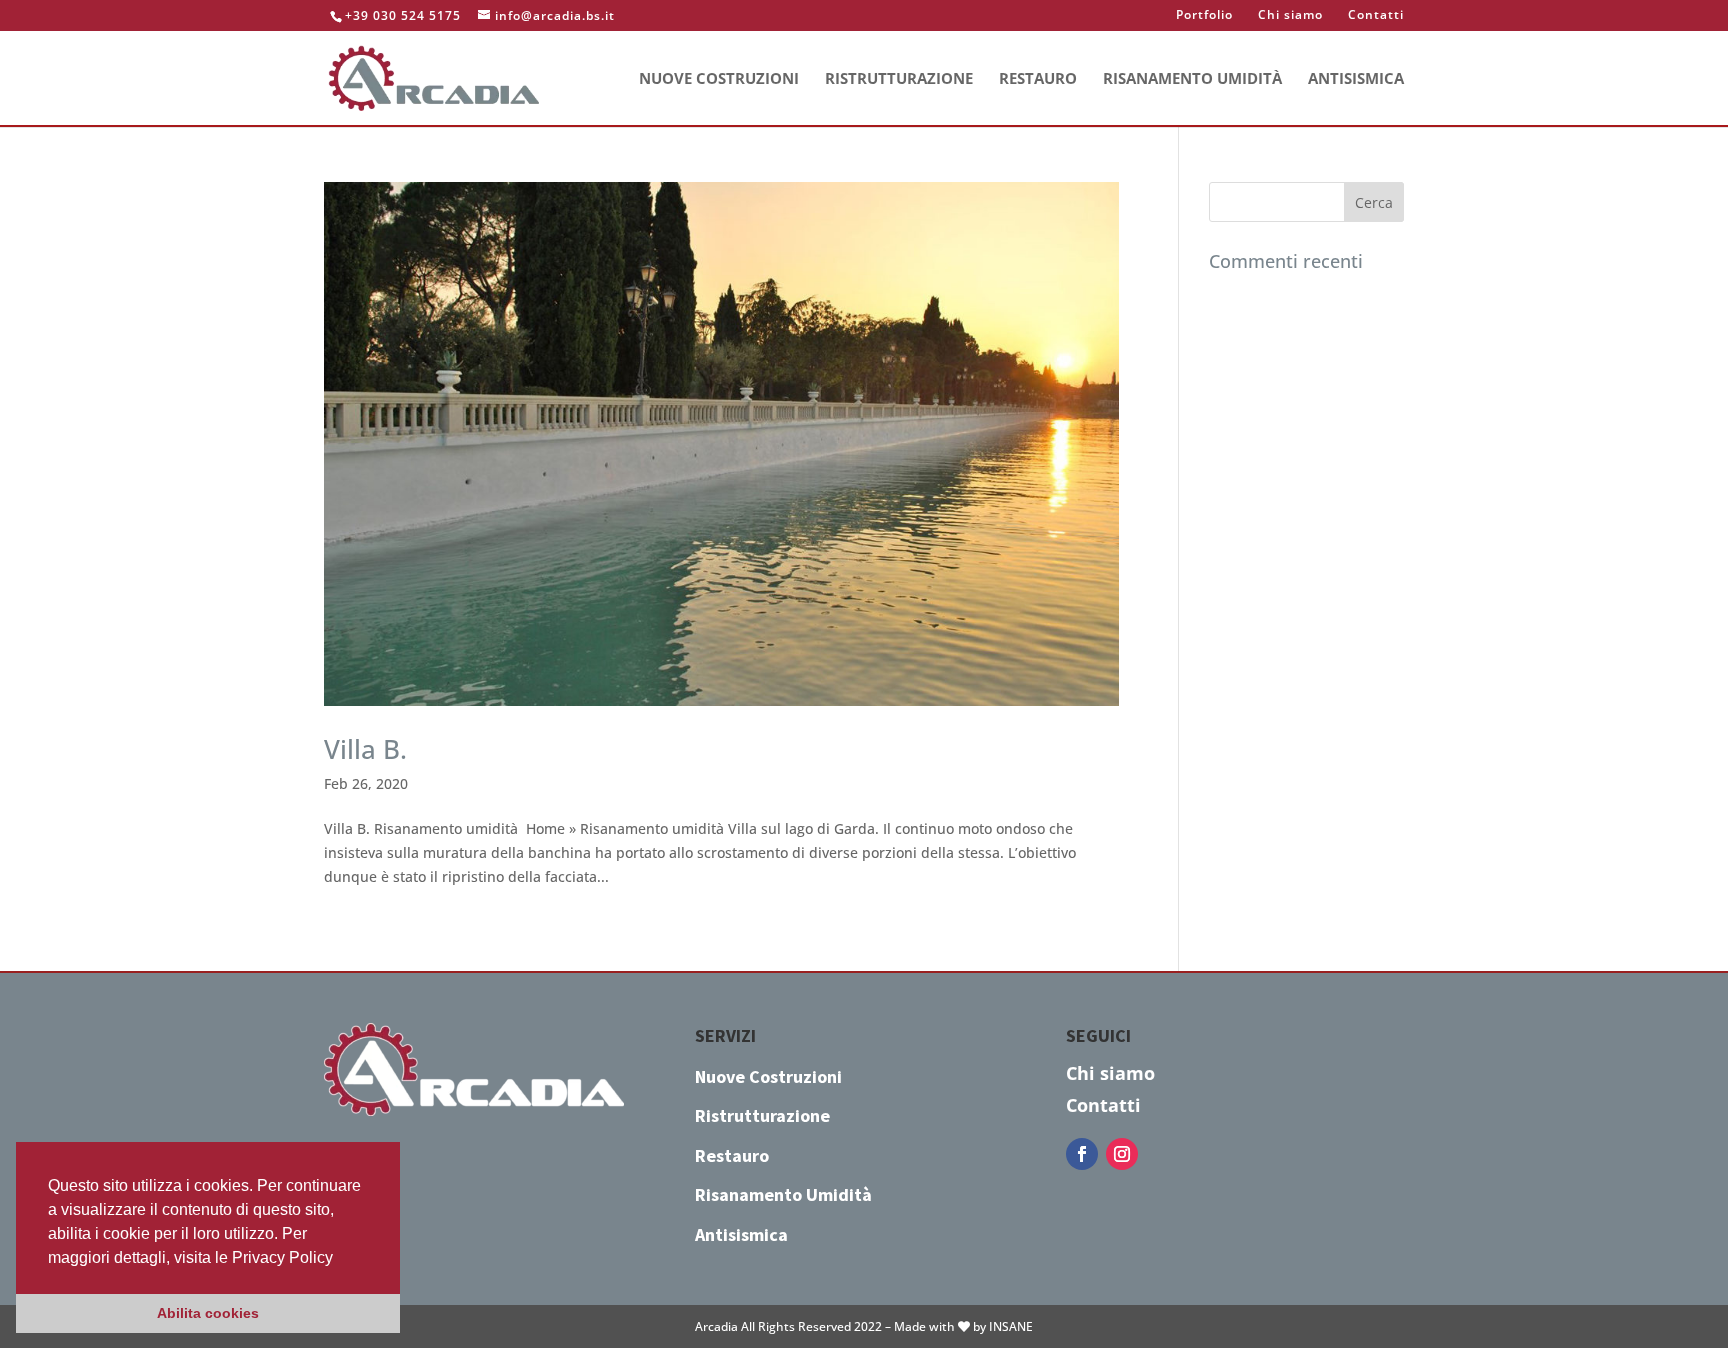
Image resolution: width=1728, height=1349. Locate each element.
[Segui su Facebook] (1082, 1154)
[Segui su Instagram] (1122, 1154)
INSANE (1011, 1326)
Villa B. (365, 749)
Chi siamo (1290, 16)
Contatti (1376, 16)
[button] (340, 1259)
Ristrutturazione (899, 79)
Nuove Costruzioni (719, 79)
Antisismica (1356, 79)
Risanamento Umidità (1192, 79)
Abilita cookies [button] (208, 1313)
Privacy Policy (282, 1257)
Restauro (1038, 79)
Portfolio (1204, 16)
